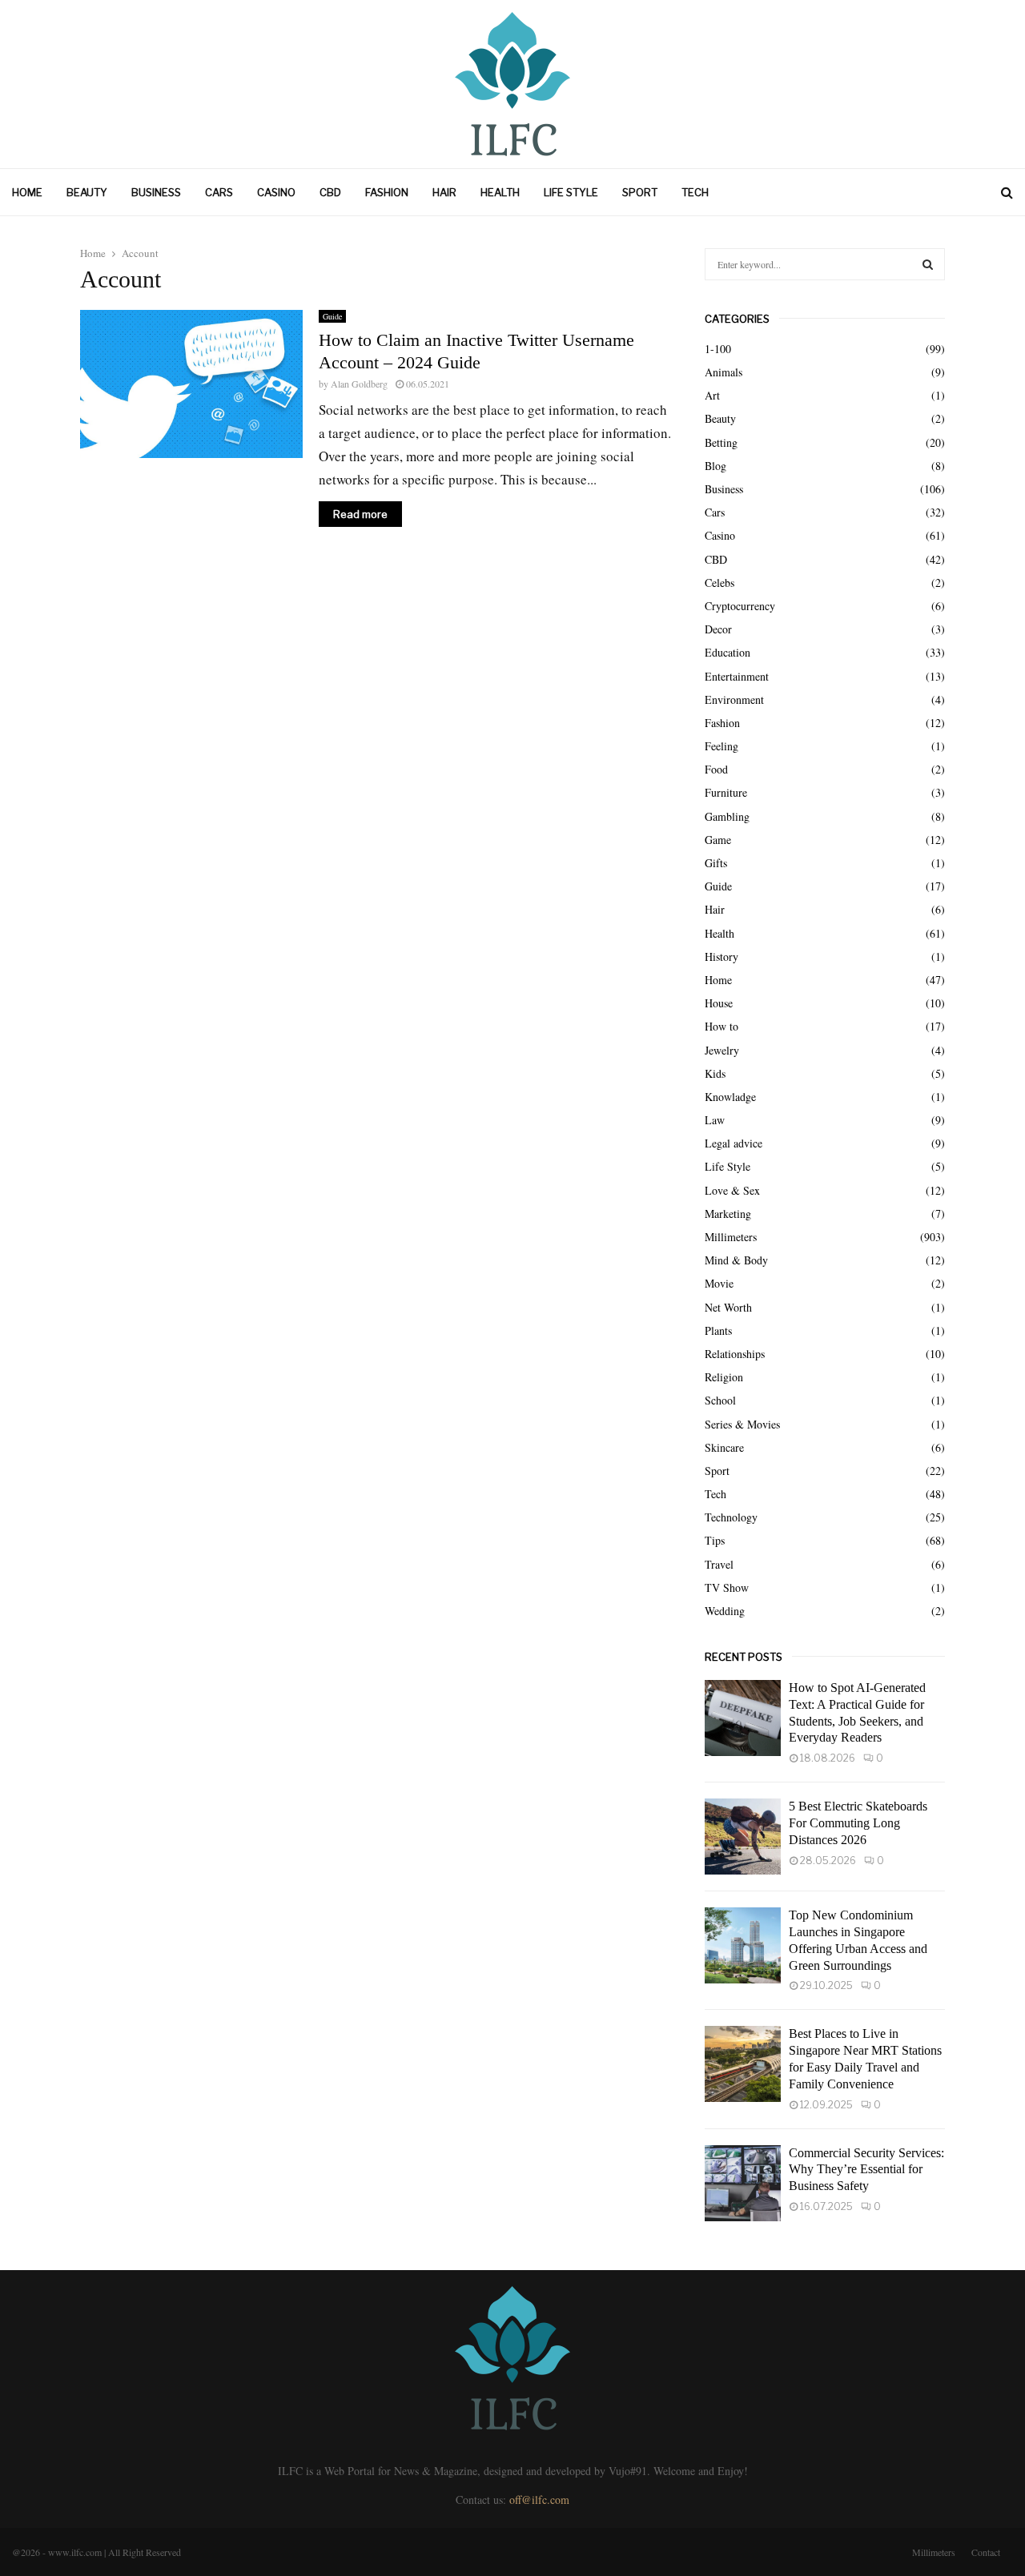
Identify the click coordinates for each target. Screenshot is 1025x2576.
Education (728, 652)
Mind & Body (736, 1260)
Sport (640, 192)
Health (500, 192)
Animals (724, 372)
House (719, 1003)
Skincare (724, 1447)
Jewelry (722, 1050)
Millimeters (731, 1237)
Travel (719, 1564)
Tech (695, 192)
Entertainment (737, 676)
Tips (715, 1540)
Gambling (727, 816)
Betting (721, 442)
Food (716, 769)
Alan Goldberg (359, 384)
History (722, 956)
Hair (444, 192)
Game (718, 840)
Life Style (571, 192)
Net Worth (728, 1307)
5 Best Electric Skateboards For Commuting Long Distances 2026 (858, 1823)
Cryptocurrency (740, 606)
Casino (276, 192)
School (720, 1400)
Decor (718, 629)
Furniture (726, 792)
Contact (986, 2552)
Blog (715, 466)
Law (715, 1120)
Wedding (725, 1611)
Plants (718, 1330)
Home (27, 192)
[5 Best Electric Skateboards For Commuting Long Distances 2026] (743, 1837)
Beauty (87, 192)
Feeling (722, 746)
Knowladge (730, 1097)
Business (156, 192)
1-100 (718, 349)
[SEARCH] (928, 264)
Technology (731, 1517)
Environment (734, 699)
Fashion (387, 192)
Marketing (728, 1214)
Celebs (720, 583)
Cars (219, 192)
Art (712, 395)
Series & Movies (742, 1424)
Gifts (716, 863)
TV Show (727, 1587)
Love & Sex (732, 1190)
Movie (719, 1283)
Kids (715, 1073)
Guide (332, 316)
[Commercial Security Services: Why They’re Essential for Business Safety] (743, 2183)
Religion (724, 1377)
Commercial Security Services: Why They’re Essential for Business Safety (866, 2170)
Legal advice (734, 1143)
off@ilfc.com (539, 2500)
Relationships (735, 1354)
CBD (330, 192)
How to (722, 1026)
